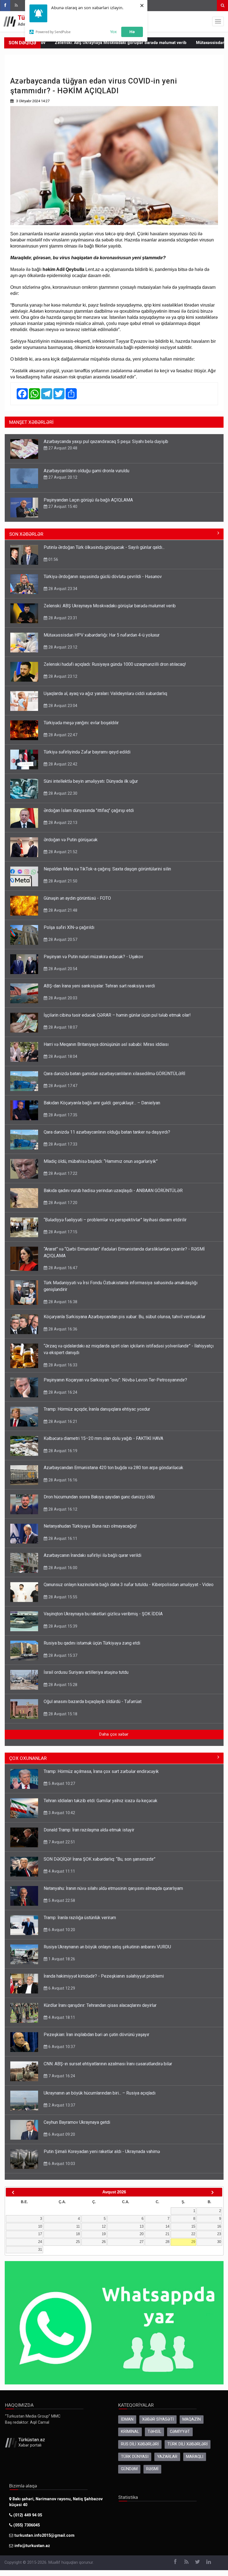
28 (167, 2242)
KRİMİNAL (130, 2432)
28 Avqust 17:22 (62, 1173)
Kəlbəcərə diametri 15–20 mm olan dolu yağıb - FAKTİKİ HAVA (103, 1438)
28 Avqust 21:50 (62, 881)
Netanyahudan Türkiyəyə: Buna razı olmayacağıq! (90, 1526)
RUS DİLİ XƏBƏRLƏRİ (140, 2444)
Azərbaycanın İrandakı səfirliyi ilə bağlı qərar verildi (92, 1555)
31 (40, 2250)
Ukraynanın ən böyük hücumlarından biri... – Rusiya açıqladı (100, 2093)
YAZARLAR (167, 2457)
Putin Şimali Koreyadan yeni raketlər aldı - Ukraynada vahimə (102, 2151)
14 (167, 2226)
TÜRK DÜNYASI (135, 2457)
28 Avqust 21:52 (62, 852)
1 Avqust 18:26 (61, 1959)
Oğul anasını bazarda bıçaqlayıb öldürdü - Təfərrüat (93, 1702)
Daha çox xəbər (114, 1734)
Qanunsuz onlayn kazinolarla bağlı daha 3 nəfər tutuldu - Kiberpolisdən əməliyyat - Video (129, 1585)
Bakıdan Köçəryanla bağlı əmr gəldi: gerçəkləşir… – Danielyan (102, 1103)
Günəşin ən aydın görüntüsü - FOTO (77, 898)
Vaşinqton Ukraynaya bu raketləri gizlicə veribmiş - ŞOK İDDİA (103, 1614)
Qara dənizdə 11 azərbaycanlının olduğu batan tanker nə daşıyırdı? (107, 1132)
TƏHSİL (154, 2432)
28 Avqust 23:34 (62, 589)
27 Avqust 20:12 (62, 477)
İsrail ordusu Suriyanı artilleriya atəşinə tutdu (86, 1672)
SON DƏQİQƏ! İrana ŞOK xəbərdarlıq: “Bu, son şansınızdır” (100, 1859)
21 (167, 2234)
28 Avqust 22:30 (62, 793)
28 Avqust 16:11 (62, 1538)
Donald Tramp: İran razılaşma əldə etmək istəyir (89, 1830)
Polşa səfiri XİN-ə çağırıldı (69, 927)
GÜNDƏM (129, 2469)
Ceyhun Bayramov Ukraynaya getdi (77, 2122)
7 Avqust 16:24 (61, 2076)
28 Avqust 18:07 (62, 1027)
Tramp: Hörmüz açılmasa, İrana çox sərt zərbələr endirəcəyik (101, 1771)
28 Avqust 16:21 (62, 1422)
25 (78, 2242)
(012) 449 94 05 (27, 2515)
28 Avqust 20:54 (62, 969)
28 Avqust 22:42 (62, 764)
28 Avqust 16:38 (62, 1302)
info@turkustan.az (32, 2546)
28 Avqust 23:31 (62, 618)
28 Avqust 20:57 (62, 940)
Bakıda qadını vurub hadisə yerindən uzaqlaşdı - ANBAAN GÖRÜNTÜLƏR (113, 1191)
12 (104, 2226)
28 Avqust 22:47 (62, 735)
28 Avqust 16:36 (62, 1329)
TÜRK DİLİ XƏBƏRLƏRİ (188, 2444)
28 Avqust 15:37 (62, 1655)
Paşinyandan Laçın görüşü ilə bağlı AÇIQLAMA (88, 500)
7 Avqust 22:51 (61, 1842)
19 (104, 2234)
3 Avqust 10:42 (61, 1813)
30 (219, 2242)
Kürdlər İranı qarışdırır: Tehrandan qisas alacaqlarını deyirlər (100, 2005)
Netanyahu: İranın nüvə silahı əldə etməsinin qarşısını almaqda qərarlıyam (113, 1888)
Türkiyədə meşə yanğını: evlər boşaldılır (81, 723)
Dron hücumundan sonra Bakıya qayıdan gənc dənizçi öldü (99, 1497)
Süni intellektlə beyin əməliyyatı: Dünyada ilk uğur (91, 781)
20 (142, 2234)
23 (219, 2234)
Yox (113, 31)
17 (40, 2234)
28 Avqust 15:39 (62, 1626)
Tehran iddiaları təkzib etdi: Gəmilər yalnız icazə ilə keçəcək (101, 1801)
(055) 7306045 (26, 2525)
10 (40, 2226)
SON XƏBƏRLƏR (26, 534)
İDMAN (127, 2419)
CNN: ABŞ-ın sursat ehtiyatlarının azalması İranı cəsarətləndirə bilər (108, 2064)
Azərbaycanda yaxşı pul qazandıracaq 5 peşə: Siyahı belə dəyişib (106, 441)
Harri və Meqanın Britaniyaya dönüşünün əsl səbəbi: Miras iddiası (106, 1044)
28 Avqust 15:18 (62, 1714)
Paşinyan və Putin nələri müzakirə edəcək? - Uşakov (93, 957)
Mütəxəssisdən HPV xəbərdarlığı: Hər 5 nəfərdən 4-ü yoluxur (102, 635)
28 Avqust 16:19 (62, 1451)
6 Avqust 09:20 (61, 2134)
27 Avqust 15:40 (62, 507)
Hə (132, 31)
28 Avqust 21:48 (62, 910)
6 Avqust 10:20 (61, 1930)
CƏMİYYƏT (180, 2432)
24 (40, 2242)
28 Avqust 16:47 (62, 1268)
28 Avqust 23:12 (62, 647)
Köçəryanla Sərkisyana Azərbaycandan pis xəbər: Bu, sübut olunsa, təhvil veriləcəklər (125, 1317)
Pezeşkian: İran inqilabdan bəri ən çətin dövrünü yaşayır (96, 2035)
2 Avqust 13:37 (61, 2105)
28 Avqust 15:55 (62, 1597)
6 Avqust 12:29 (61, 1988)
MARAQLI (195, 2457)
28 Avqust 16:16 (62, 1480)
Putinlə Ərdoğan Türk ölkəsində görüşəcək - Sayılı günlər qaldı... (104, 547)
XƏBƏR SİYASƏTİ (158, 2419)
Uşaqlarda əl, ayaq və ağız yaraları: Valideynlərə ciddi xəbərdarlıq (105, 693)
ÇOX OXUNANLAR (28, 1758)
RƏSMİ (152, 2469)
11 (78, 2226)
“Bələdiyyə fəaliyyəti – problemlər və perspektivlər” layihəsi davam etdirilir (115, 1220)
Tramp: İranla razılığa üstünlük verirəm (80, 1918)
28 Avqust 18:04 (62, 1056)
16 (219, 2226)
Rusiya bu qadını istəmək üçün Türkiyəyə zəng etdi (92, 1643)
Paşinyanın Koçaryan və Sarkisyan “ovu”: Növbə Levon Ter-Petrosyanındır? (115, 1380)
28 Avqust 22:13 (62, 823)
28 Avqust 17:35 (62, 1115)
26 (104, 2242)
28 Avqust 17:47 (62, 1086)
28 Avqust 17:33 (62, 1144)
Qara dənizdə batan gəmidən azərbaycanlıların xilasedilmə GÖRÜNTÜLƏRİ (114, 1074)
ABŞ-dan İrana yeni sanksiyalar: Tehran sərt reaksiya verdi (99, 986)
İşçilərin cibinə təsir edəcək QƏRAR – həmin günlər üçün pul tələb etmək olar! (117, 1015)
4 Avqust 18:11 (61, 2017)
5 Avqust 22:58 (61, 1900)
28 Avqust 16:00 (62, 1568)
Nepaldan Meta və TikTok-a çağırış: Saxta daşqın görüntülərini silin (107, 869)
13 (142, 2226)
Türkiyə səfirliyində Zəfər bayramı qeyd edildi (87, 752)
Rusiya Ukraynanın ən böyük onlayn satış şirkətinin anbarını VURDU (107, 1947)
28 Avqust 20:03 (62, 998)
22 (193, 2234)
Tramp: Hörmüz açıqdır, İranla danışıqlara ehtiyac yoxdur (97, 1409)
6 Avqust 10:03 (61, 2164)
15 (193, 2226)
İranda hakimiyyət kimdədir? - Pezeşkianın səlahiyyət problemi (104, 1976)
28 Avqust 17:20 (62, 1203)
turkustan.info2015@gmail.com (44, 2535)
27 (142, 2242)
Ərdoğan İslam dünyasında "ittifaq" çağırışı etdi (89, 810)
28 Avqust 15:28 (62, 1685)
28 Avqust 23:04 (62, 706)
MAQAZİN (192, 2419)
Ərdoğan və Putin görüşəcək (71, 840)
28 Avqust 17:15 (62, 1232)
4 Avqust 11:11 (61, 1871)
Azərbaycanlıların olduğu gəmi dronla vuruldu (86, 471)
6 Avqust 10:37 (61, 2047)
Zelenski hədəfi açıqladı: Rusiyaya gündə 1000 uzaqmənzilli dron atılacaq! (115, 664)
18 (78, 2234)
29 (193, 2242)
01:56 (53, 559)
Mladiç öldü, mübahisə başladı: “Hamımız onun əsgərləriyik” (101, 1161)
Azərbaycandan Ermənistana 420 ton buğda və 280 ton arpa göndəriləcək (113, 1468)
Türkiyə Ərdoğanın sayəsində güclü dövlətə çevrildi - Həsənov (103, 577)
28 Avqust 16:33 (62, 1365)
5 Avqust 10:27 (61, 1784)
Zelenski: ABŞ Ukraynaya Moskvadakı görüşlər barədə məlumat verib (76, 43)
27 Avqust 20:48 (62, 448)
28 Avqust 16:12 (62, 1509)
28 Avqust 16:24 (62, 1392)
